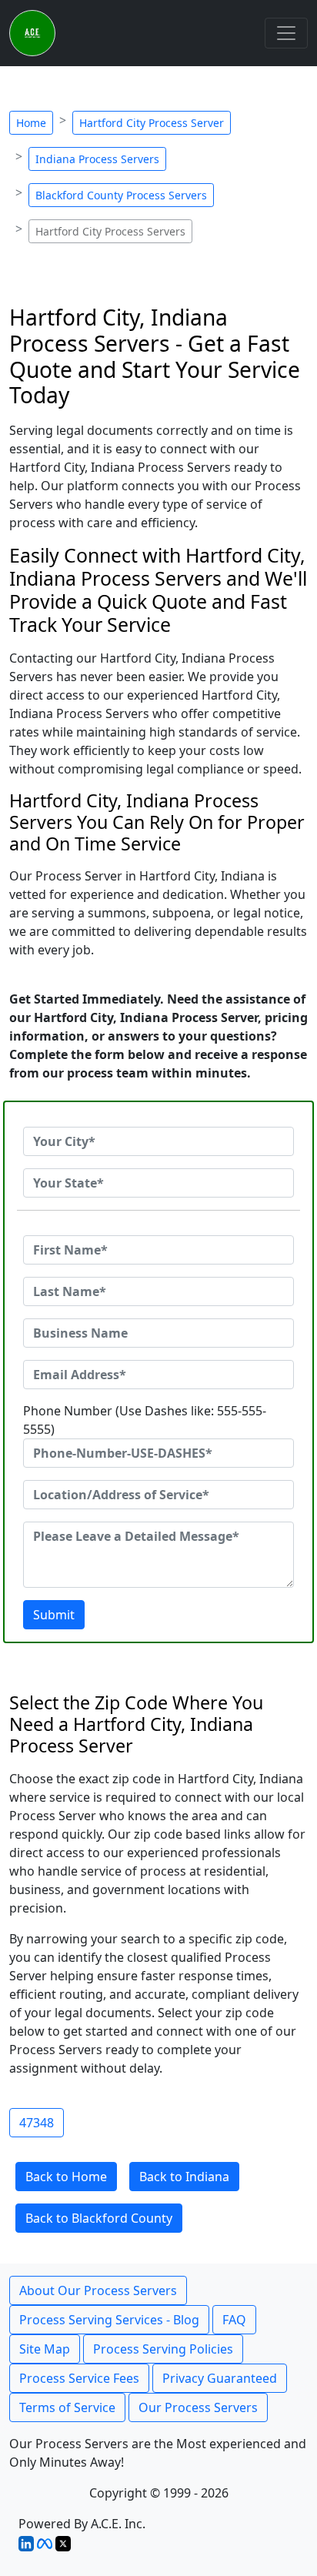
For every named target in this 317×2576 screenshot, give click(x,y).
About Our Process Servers (98, 2290)
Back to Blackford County (99, 2218)
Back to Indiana (184, 2177)
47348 (37, 2123)
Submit (54, 1615)
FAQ (234, 2320)
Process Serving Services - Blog (109, 2320)
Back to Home (66, 2177)
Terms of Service (67, 2407)
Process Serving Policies (163, 2349)
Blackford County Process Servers (121, 195)
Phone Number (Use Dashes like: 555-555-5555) (145, 1420)
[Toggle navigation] (286, 33)
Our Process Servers (198, 2407)
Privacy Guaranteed (220, 2378)
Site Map (45, 2349)
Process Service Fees (79, 2378)
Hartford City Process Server (152, 123)
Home (31, 123)
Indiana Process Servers (97, 159)
